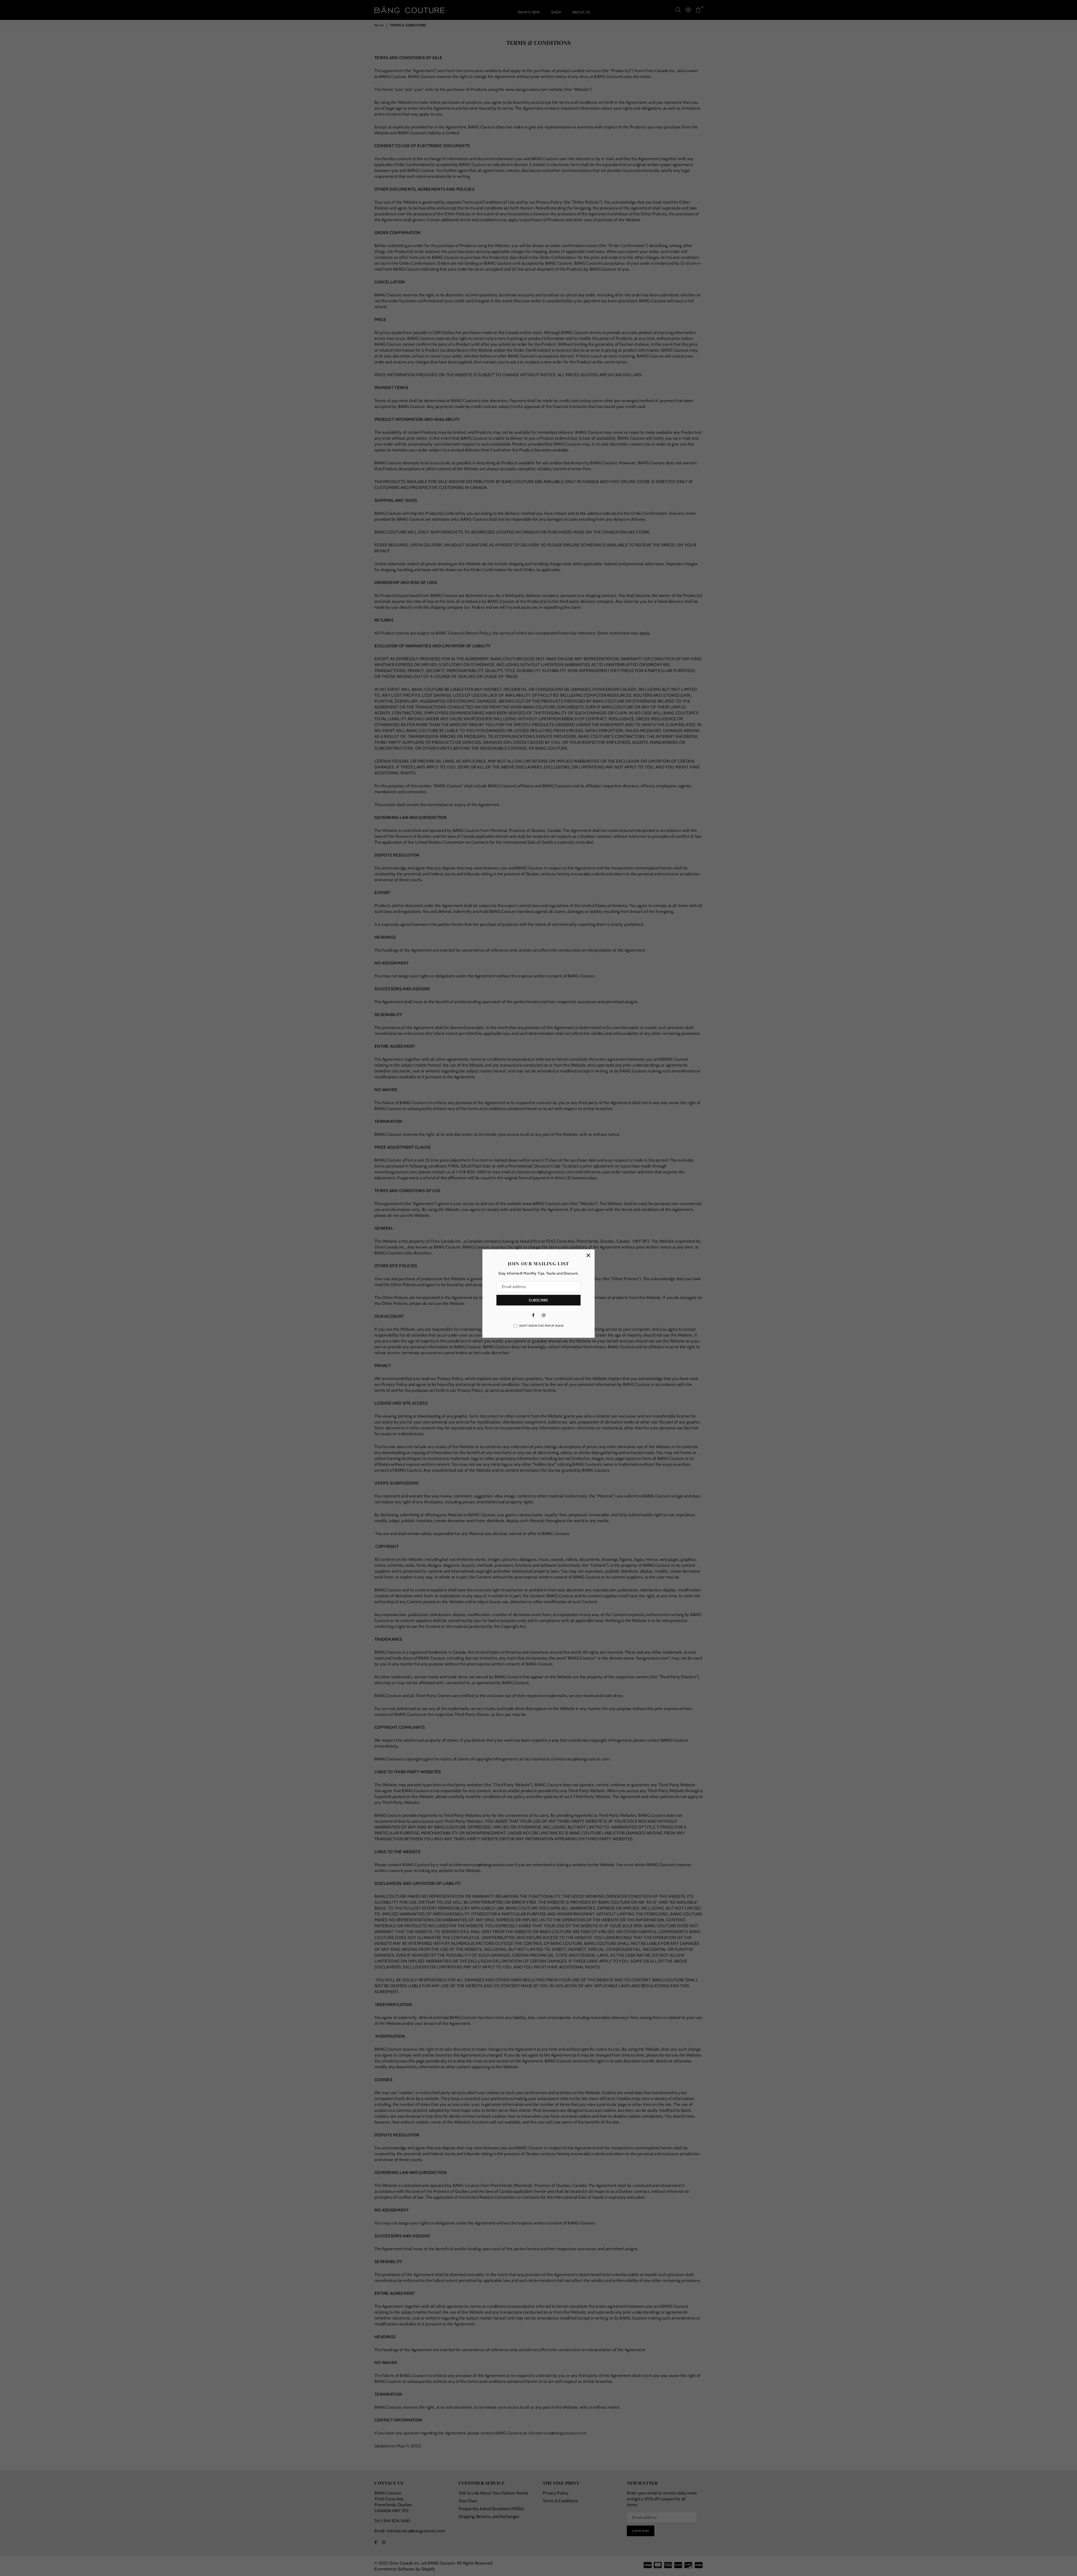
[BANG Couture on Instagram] (544, 1315)
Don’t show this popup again (541, 1326)
